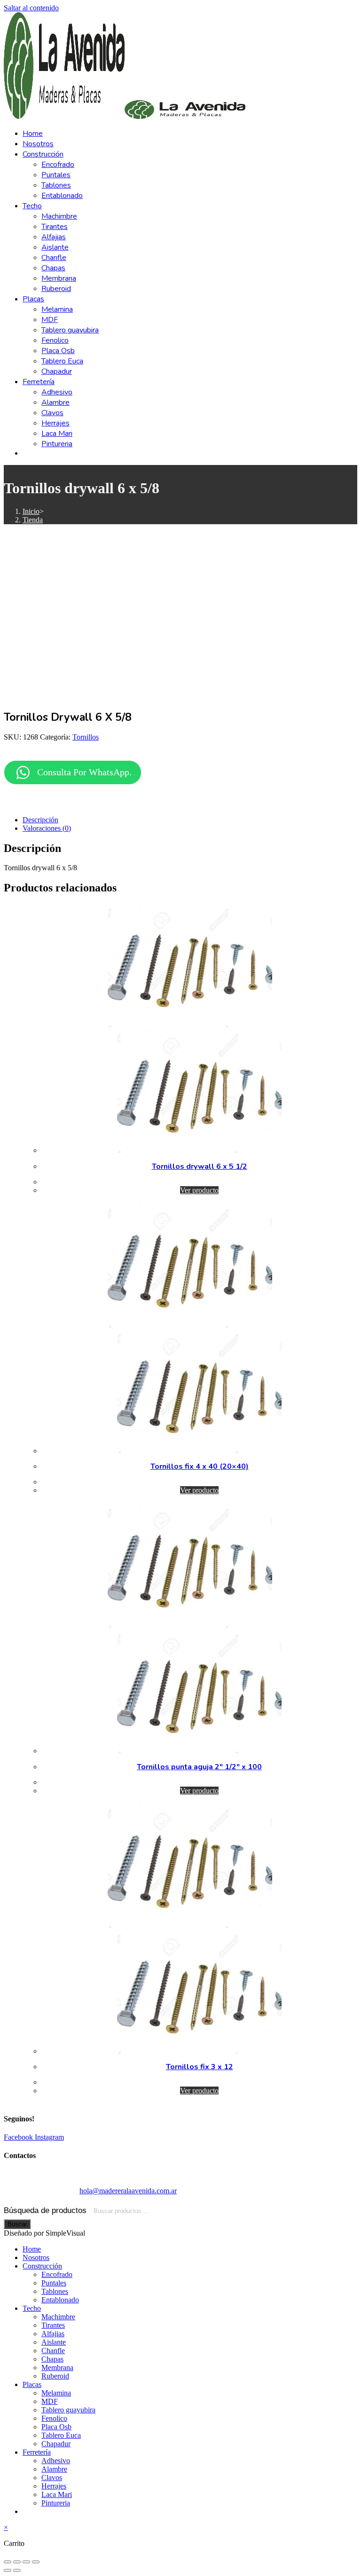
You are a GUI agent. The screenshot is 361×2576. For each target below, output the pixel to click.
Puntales (54, 2283)
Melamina (56, 2393)
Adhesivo (56, 2461)
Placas (32, 2384)
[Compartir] (26, 2562)
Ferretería (37, 2452)
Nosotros (36, 2257)
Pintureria (56, 2503)
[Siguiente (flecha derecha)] (17, 2570)
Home (32, 2249)
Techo (32, 2308)
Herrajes (54, 2486)
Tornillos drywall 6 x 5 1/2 (200, 1166)
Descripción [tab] (40, 820)
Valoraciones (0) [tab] (47, 828)
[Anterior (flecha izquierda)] (8, 2570)
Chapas (52, 2359)
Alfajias (53, 2334)
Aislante (54, 2342)
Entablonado (60, 2300)
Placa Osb (56, 2427)
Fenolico (54, 2418)
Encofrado (57, 2274)
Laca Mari (57, 2494)
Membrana (57, 2367)
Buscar (17, 2224)
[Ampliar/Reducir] (8, 2562)
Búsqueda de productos (46, 2210)
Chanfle (53, 2351)
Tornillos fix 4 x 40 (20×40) (200, 1466)
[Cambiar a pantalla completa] (17, 2562)
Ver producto (199, 1190)
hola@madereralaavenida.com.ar (128, 2191)
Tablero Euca (61, 2435)
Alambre (54, 2469)
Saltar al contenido (31, 8)
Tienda (33, 520)
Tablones (55, 2291)
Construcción (42, 2266)
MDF (50, 2401)
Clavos (52, 2478)
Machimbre (58, 2317)
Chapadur (56, 2444)
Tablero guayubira (68, 2410)
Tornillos (86, 737)
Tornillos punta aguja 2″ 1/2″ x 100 (199, 1767)
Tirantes (53, 2325)
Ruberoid (55, 2376)
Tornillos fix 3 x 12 (200, 2067)
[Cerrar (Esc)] (36, 2562)
